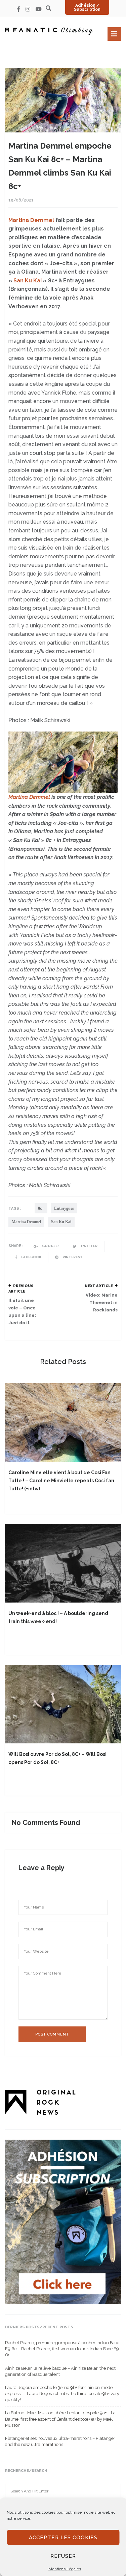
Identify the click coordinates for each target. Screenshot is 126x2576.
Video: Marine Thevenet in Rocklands (102, 1302)
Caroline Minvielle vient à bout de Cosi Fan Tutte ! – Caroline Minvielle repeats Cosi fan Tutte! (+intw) (61, 1481)
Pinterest (72, 1257)
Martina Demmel (31, 220)
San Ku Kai (28, 281)
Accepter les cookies (63, 2538)
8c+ (41, 1208)
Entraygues (64, 1208)
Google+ (50, 1246)
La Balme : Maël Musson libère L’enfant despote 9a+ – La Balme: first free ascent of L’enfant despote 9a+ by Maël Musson (60, 2419)
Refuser (63, 2556)
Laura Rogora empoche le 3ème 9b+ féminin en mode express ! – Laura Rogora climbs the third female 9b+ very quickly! (62, 2394)
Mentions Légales (65, 2569)
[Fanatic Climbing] (49, 31)
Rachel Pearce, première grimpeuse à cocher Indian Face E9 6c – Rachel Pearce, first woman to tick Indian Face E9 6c (62, 2349)
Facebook (31, 1257)
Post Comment (52, 2034)
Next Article (99, 1286)
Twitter (89, 1246)
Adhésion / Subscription (87, 7)
